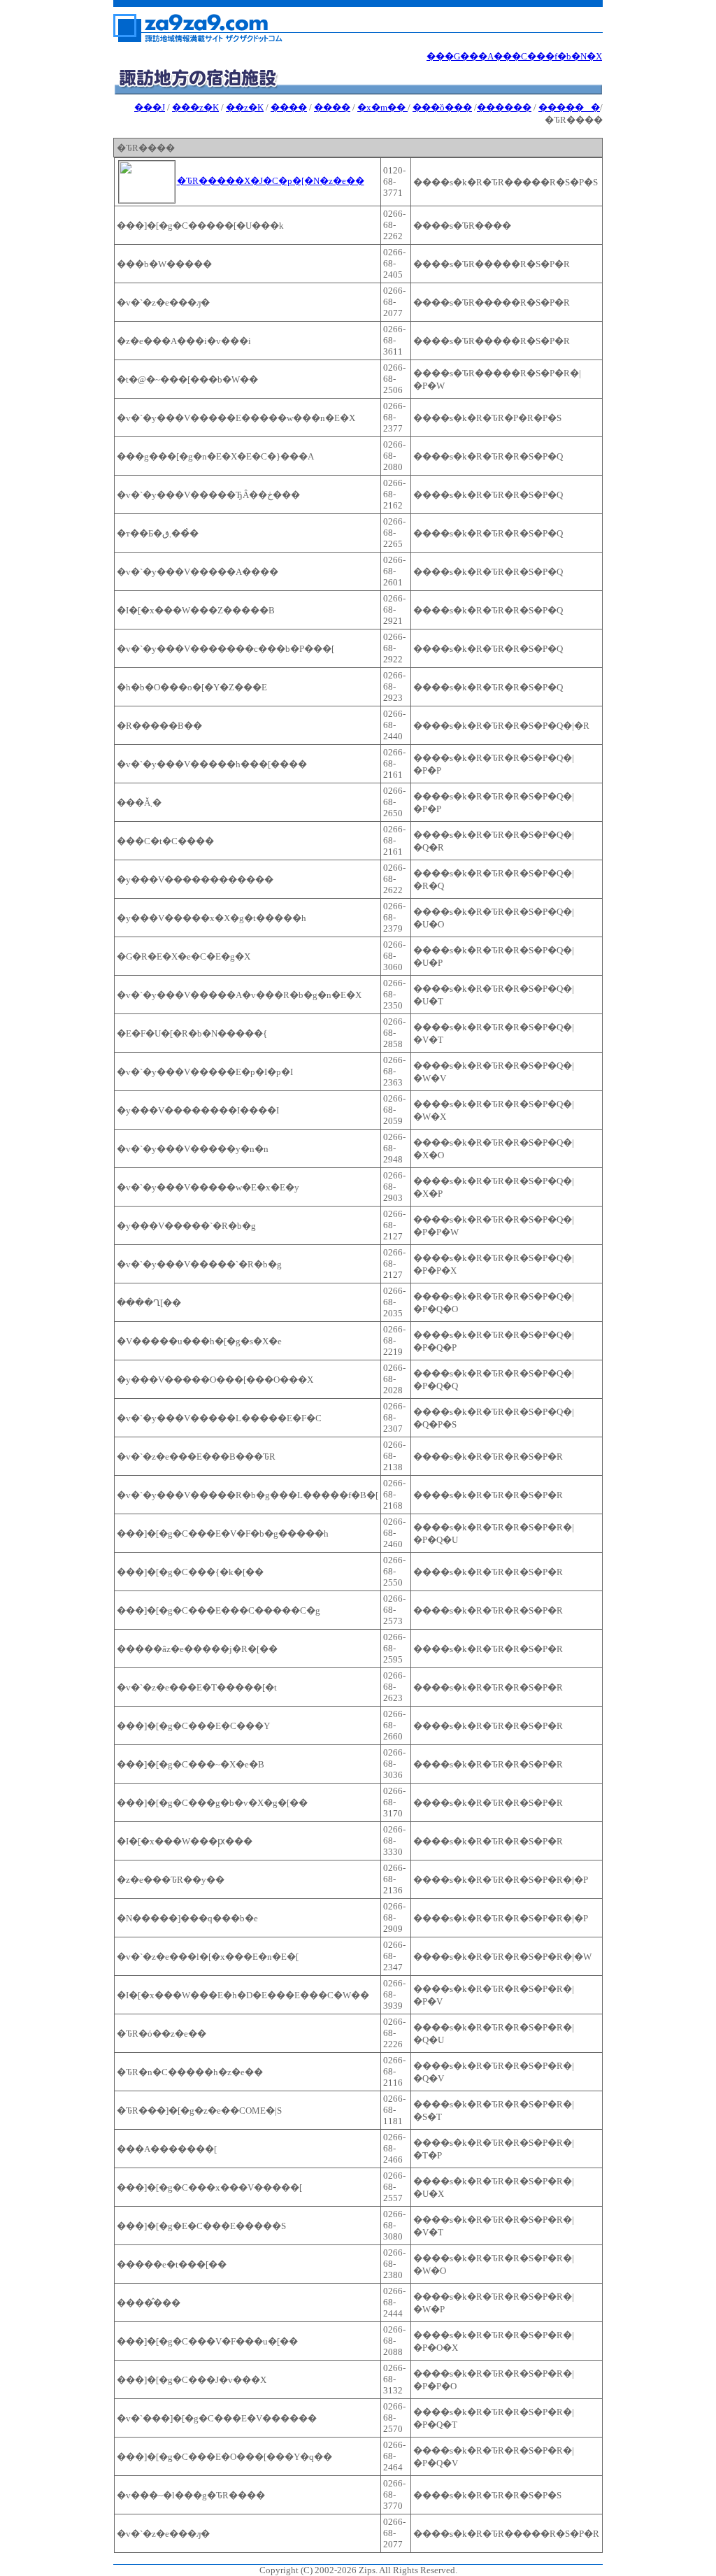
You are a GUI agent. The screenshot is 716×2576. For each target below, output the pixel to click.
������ (504, 107)
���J (150, 107)
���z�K (195, 107)
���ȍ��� (442, 107)
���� (289, 107)
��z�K (245, 107)
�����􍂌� (569, 107)
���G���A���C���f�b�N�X (514, 56)
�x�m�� (382, 107)
